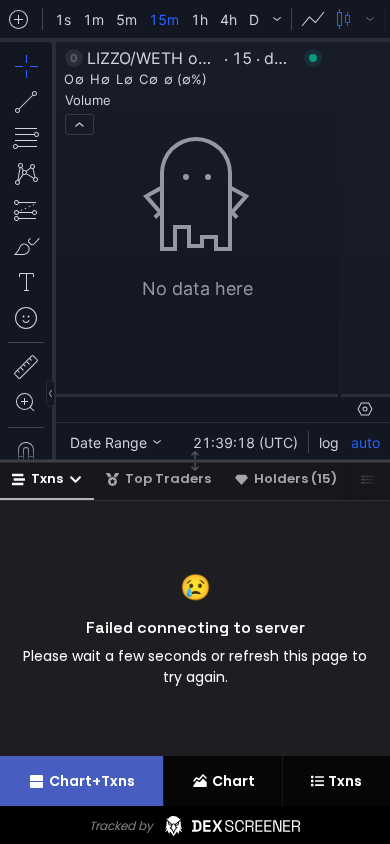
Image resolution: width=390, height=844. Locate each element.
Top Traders (168, 478)
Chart (233, 781)
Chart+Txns (92, 781)
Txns (47, 478)
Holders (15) (295, 478)
